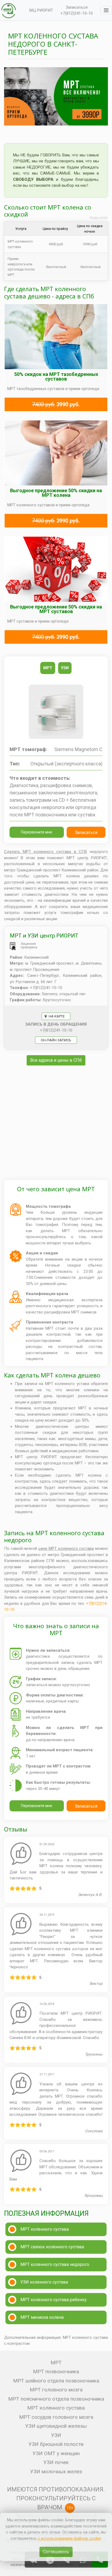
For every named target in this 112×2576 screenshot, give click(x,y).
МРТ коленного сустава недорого (55, 2264)
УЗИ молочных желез (56, 2472)
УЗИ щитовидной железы (56, 2426)
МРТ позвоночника (56, 2371)
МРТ (56, 2363)
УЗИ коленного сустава (44, 2282)
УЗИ (56, 2435)
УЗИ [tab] (65, 668)
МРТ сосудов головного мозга (56, 2417)
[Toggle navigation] (106, 10)
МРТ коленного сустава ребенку (54, 2300)
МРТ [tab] (48, 668)
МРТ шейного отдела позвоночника (56, 2381)
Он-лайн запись (56, 1040)
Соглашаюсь (56, 2552)
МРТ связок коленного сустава (52, 2247)
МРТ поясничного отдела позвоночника (56, 2399)
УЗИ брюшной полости (56, 2444)
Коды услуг (99, 218)
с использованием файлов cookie (69, 2538)
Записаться (77, 7)
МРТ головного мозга (56, 2390)
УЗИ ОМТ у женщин (56, 2453)
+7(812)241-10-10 (77, 13)
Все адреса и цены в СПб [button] (56, 1060)
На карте (56, 1016)
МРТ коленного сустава (45, 2229)
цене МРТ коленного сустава (66, 1548)
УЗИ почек (56, 2462)
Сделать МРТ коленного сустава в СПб (46, 852)
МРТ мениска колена (42, 2317)
